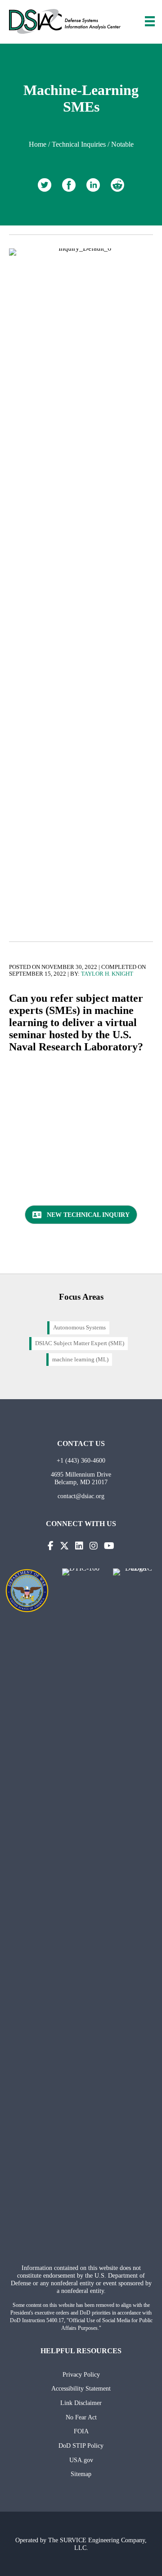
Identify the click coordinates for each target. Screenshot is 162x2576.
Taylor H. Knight (107, 974)
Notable (122, 144)
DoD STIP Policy (81, 2445)
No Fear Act (81, 2417)
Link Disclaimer (81, 2403)
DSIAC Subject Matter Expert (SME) (80, 1343)
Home (38, 144)
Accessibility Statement (81, 2388)
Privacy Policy (81, 2374)
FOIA (81, 2431)
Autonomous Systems (79, 1328)
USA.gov (81, 2460)
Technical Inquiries (79, 144)
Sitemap (81, 2474)
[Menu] (150, 21)
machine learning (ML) (80, 1360)
